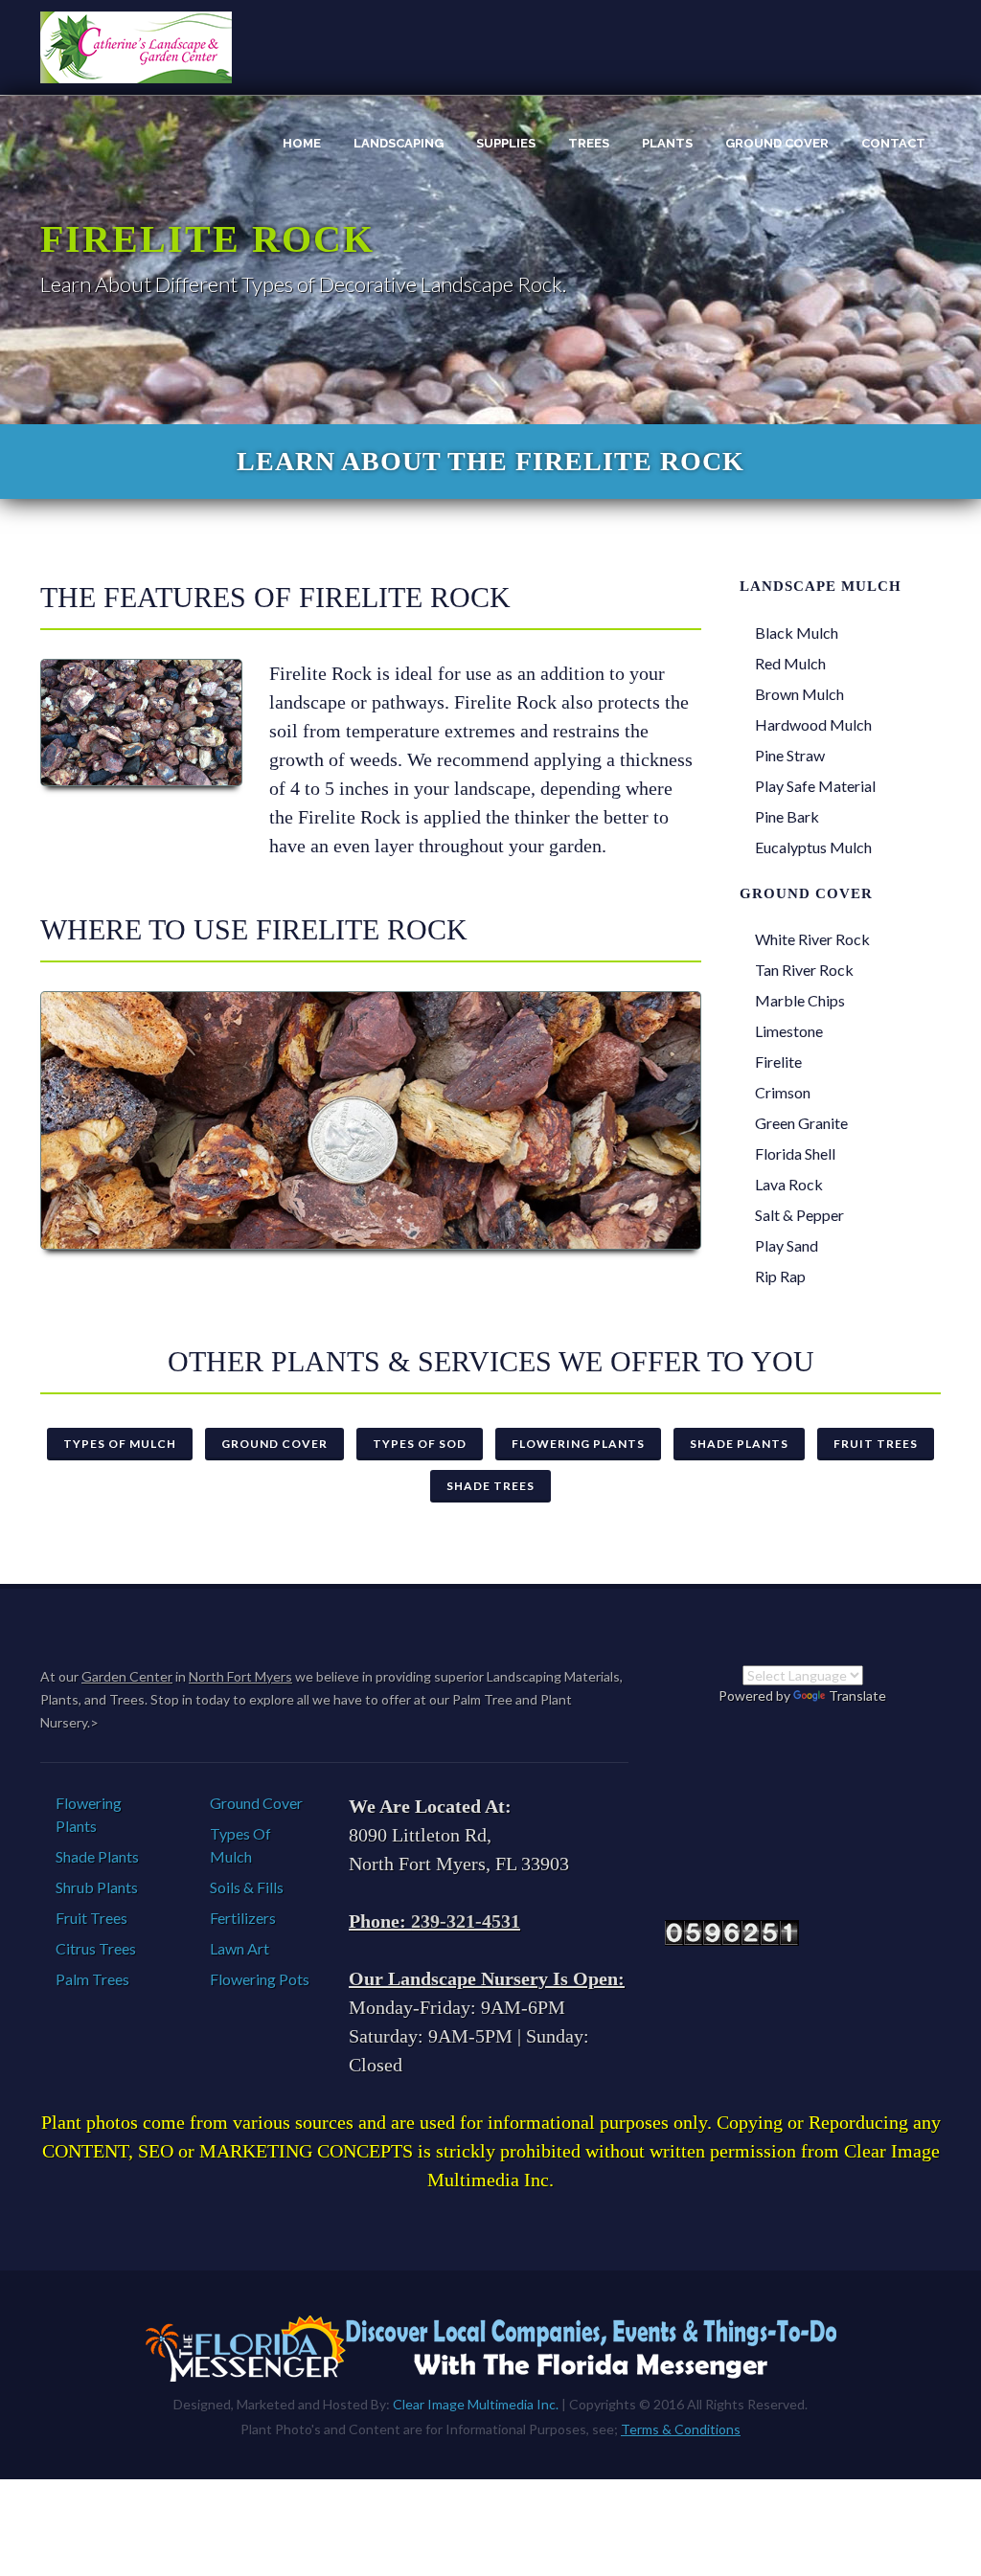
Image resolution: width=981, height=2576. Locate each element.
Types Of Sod (420, 1444)
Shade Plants (739, 1444)
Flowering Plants (578, 1444)
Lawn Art (240, 1948)
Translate (857, 1695)
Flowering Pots (260, 1979)
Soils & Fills (247, 1887)
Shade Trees (490, 1486)
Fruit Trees (876, 1444)
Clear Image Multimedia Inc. (476, 2404)
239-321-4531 (466, 1921)
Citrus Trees (96, 1948)
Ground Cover (274, 1444)
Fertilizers (243, 1918)
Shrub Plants (97, 1887)
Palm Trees (92, 1979)
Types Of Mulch (120, 1444)
